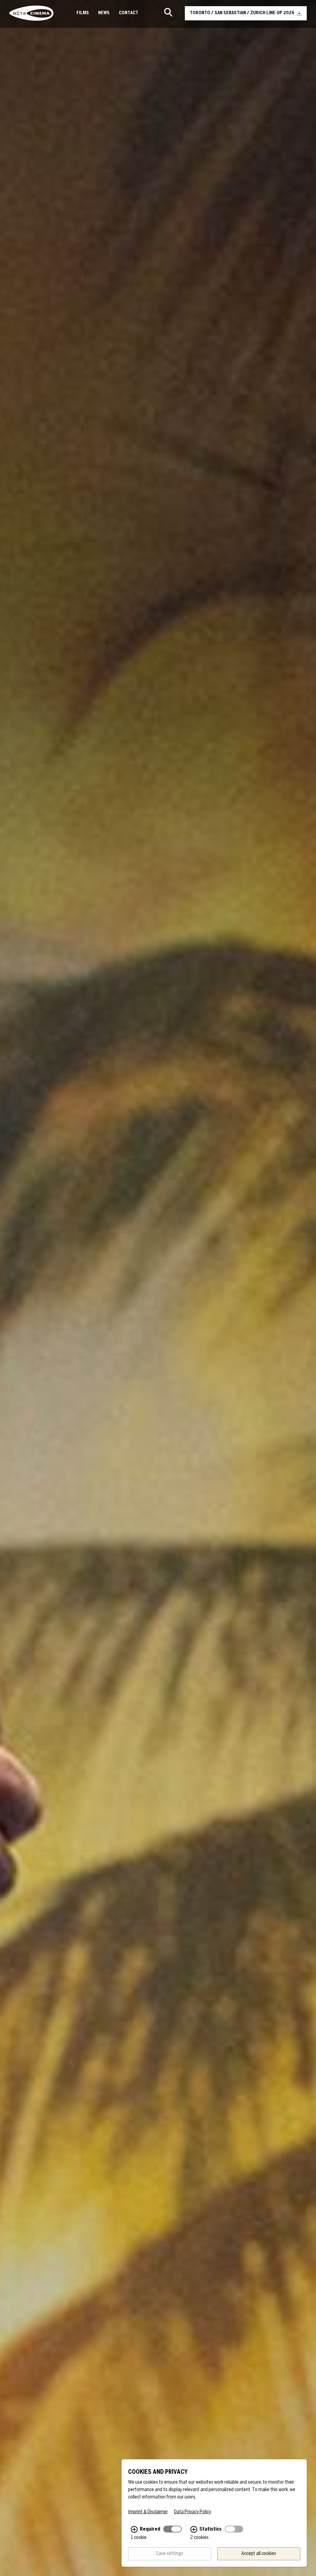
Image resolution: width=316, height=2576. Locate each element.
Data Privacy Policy (193, 2512)
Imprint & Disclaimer (148, 2512)
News (104, 13)
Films (83, 13)
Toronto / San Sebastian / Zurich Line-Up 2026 (242, 13)
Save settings (170, 2554)
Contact (129, 13)
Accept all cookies (259, 2554)
